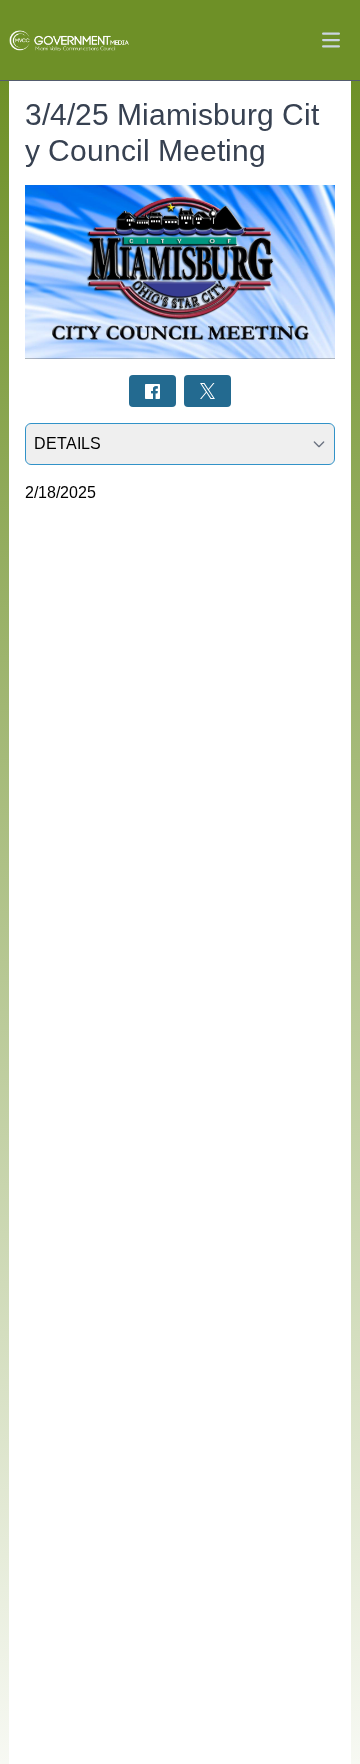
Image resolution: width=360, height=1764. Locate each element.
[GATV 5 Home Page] (69, 40)
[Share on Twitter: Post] (207, 390)
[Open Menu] (331, 40)
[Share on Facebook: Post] (152, 390)
